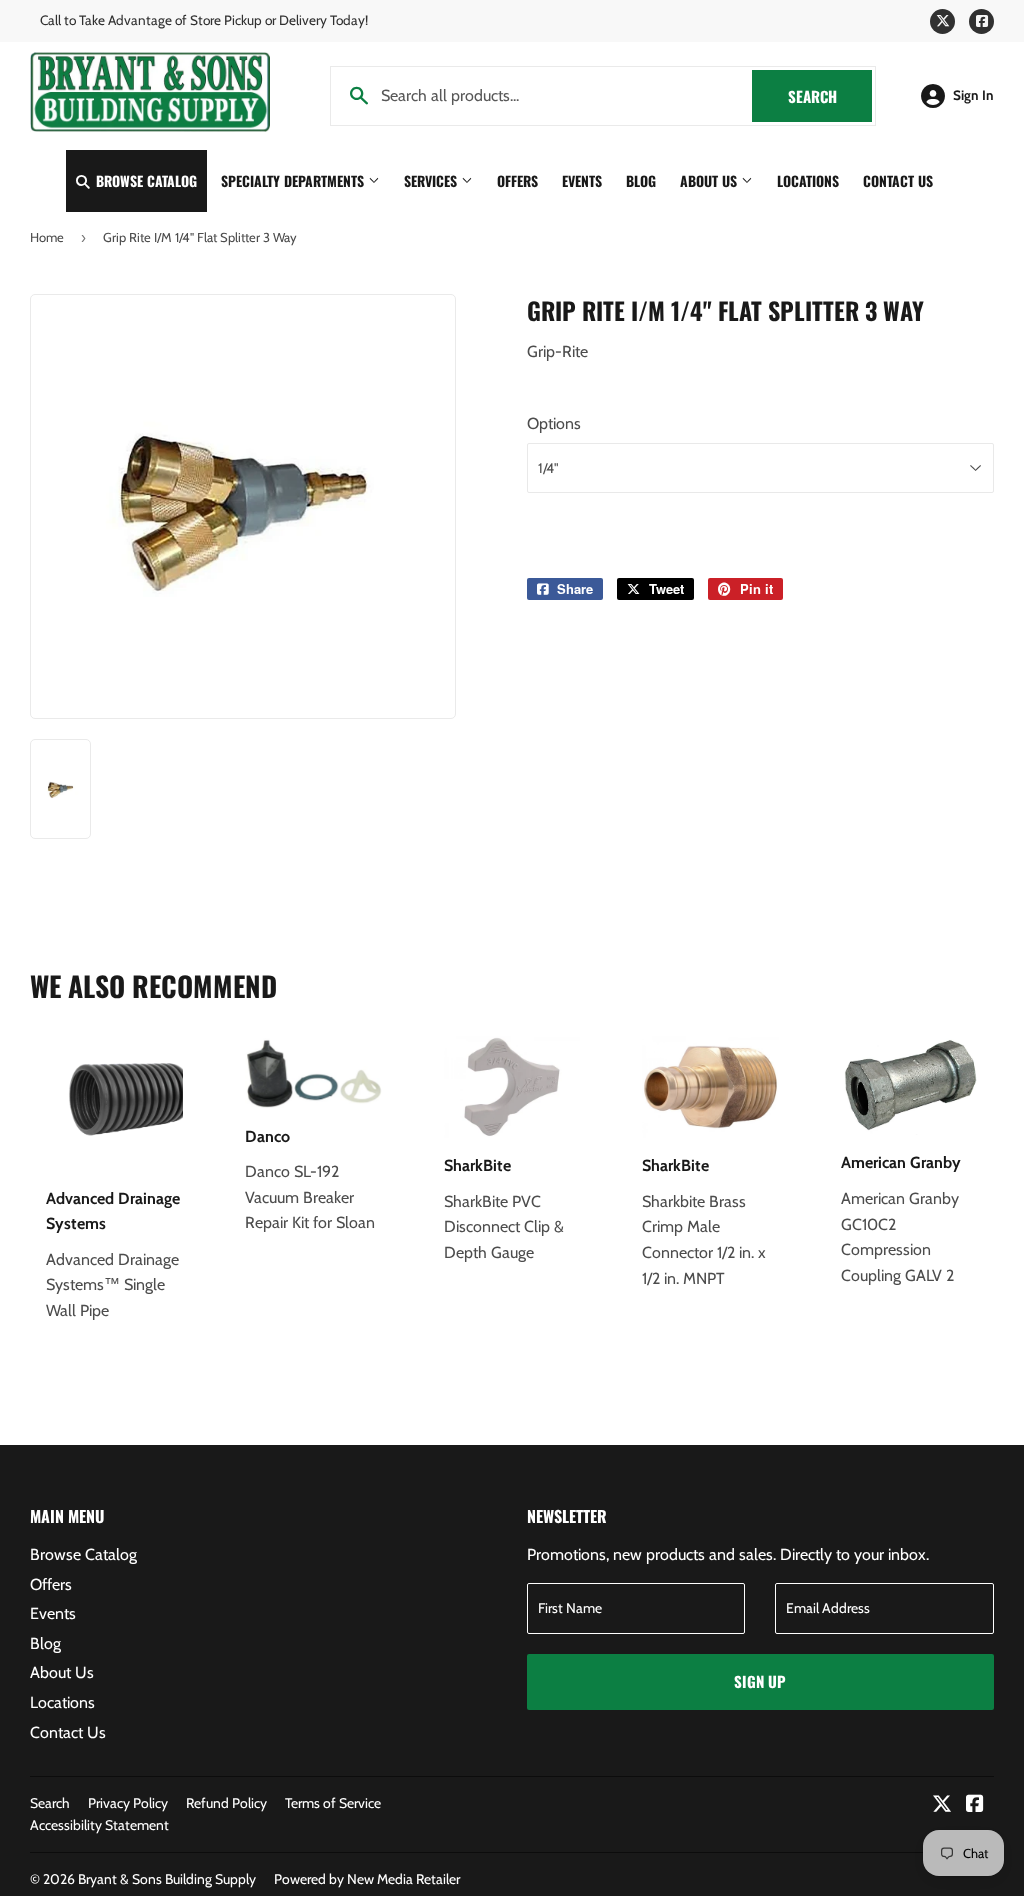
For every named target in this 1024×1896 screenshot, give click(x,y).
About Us (710, 180)
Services (432, 180)
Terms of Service (333, 1803)
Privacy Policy (128, 1803)
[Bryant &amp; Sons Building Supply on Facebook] (975, 1805)
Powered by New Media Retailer (367, 1879)
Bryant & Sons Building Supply (167, 1879)
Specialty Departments (294, 180)
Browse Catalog (144, 180)
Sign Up (760, 1681)
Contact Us (898, 180)
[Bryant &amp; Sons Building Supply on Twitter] (942, 1805)
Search (830, 96)
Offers (517, 180)
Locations (808, 180)
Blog (641, 180)
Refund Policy (226, 1803)
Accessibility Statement (99, 1825)
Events (582, 180)
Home (47, 237)
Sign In (973, 95)
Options (554, 423)
